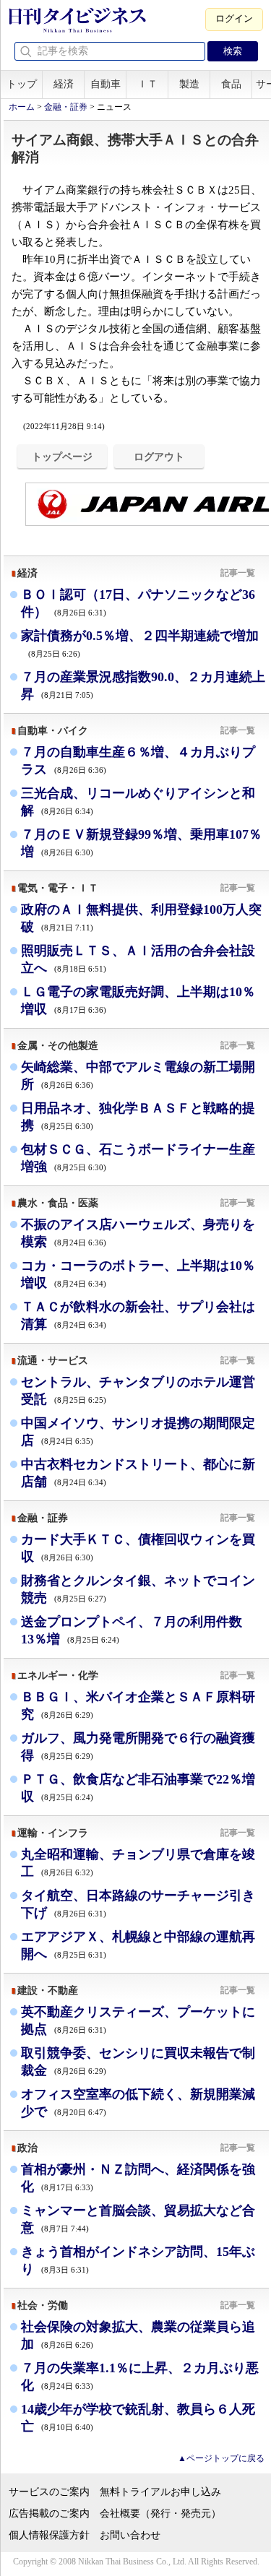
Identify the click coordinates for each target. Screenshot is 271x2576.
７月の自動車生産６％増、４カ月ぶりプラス (138, 761)
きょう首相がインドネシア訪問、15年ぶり (138, 2260)
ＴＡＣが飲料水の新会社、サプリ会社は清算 (138, 1315)
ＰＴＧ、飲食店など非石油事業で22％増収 (138, 1788)
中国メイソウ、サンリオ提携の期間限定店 (138, 1432)
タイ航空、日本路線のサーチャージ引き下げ (138, 1904)
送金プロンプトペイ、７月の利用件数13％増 (132, 1630)
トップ (22, 84)
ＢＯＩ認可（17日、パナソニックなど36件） (138, 603)
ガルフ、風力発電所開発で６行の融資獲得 (138, 1747)
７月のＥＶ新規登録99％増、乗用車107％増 (141, 843)
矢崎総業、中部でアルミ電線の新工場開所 (138, 1076)
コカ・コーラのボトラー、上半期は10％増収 (138, 1274)
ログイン (234, 18)
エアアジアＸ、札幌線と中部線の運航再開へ (138, 1945)
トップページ (62, 457)
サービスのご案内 (49, 2492)
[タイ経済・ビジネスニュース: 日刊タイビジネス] (77, 30)
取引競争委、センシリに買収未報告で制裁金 (138, 2062)
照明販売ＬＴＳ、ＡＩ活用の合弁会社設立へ (138, 959)
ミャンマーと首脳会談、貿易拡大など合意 (138, 2219)
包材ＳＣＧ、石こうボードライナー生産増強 (138, 1158)
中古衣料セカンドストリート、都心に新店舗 (138, 1473)
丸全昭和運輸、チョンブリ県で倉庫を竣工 (138, 1863)
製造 (189, 84)
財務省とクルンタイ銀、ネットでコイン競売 (138, 1589)
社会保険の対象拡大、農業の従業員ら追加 (138, 2335)
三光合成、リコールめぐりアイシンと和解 (138, 802)
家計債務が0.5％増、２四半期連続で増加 (140, 643)
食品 (231, 84)
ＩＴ (147, 84)
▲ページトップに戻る (221, 2458)
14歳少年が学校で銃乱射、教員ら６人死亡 (138, 2418)
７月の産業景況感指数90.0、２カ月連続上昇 (143, 686)
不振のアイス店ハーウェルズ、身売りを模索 (138, 1233)
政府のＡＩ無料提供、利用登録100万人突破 (141, 918)
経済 (64, 84)
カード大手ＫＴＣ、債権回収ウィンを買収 (138, 1548)
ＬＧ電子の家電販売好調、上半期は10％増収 (138, 1000)
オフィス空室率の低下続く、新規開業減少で (138, 2103)
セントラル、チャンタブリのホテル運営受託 (138, 1391)
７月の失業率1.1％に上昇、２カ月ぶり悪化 (140, 2377)
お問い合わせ (130, 2535)
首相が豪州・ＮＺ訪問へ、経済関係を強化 (138, 2178)
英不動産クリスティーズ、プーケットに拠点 (138, 2020)
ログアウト (159, 457)
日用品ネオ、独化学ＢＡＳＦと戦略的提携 (138, 1117)
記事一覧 (238, 573)
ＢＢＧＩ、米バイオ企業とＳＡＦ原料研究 (138, 1706)
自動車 (106, 84)
